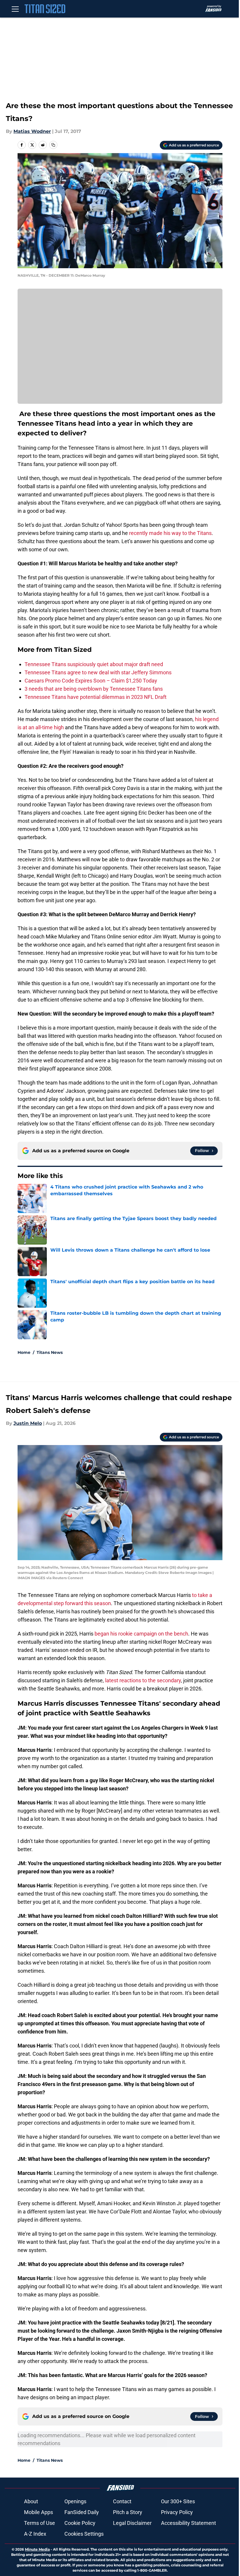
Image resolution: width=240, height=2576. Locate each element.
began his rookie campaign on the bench (141, 1634)
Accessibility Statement (188, 2523)
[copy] (53, 145)
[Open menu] (15, 9)
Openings (75, 2501)
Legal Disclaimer (132, 2523)
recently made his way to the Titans (170, 533)
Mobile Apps (38, 2512)
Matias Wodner (32, 131)
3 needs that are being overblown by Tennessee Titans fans (94, 689)
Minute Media (37, 2549)
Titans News (50, 1352)
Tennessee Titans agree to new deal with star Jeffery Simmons (98, 672)
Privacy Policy (177, 2512)
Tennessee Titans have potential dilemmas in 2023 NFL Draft (96, 697)
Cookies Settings (84, 2534)
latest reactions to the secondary (143, 1680)
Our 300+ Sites (178, 2501)
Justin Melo (28, 1423)
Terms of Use (40, 2523)
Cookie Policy (80, 2523)
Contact (122, 2501)
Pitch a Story (128, 2512)
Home (24, 1352)
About (31, 2501)
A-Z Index (35, 2534)
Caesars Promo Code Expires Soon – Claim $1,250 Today (91, 681)
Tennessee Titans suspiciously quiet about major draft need (94, 664)
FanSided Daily (82, 2512)
